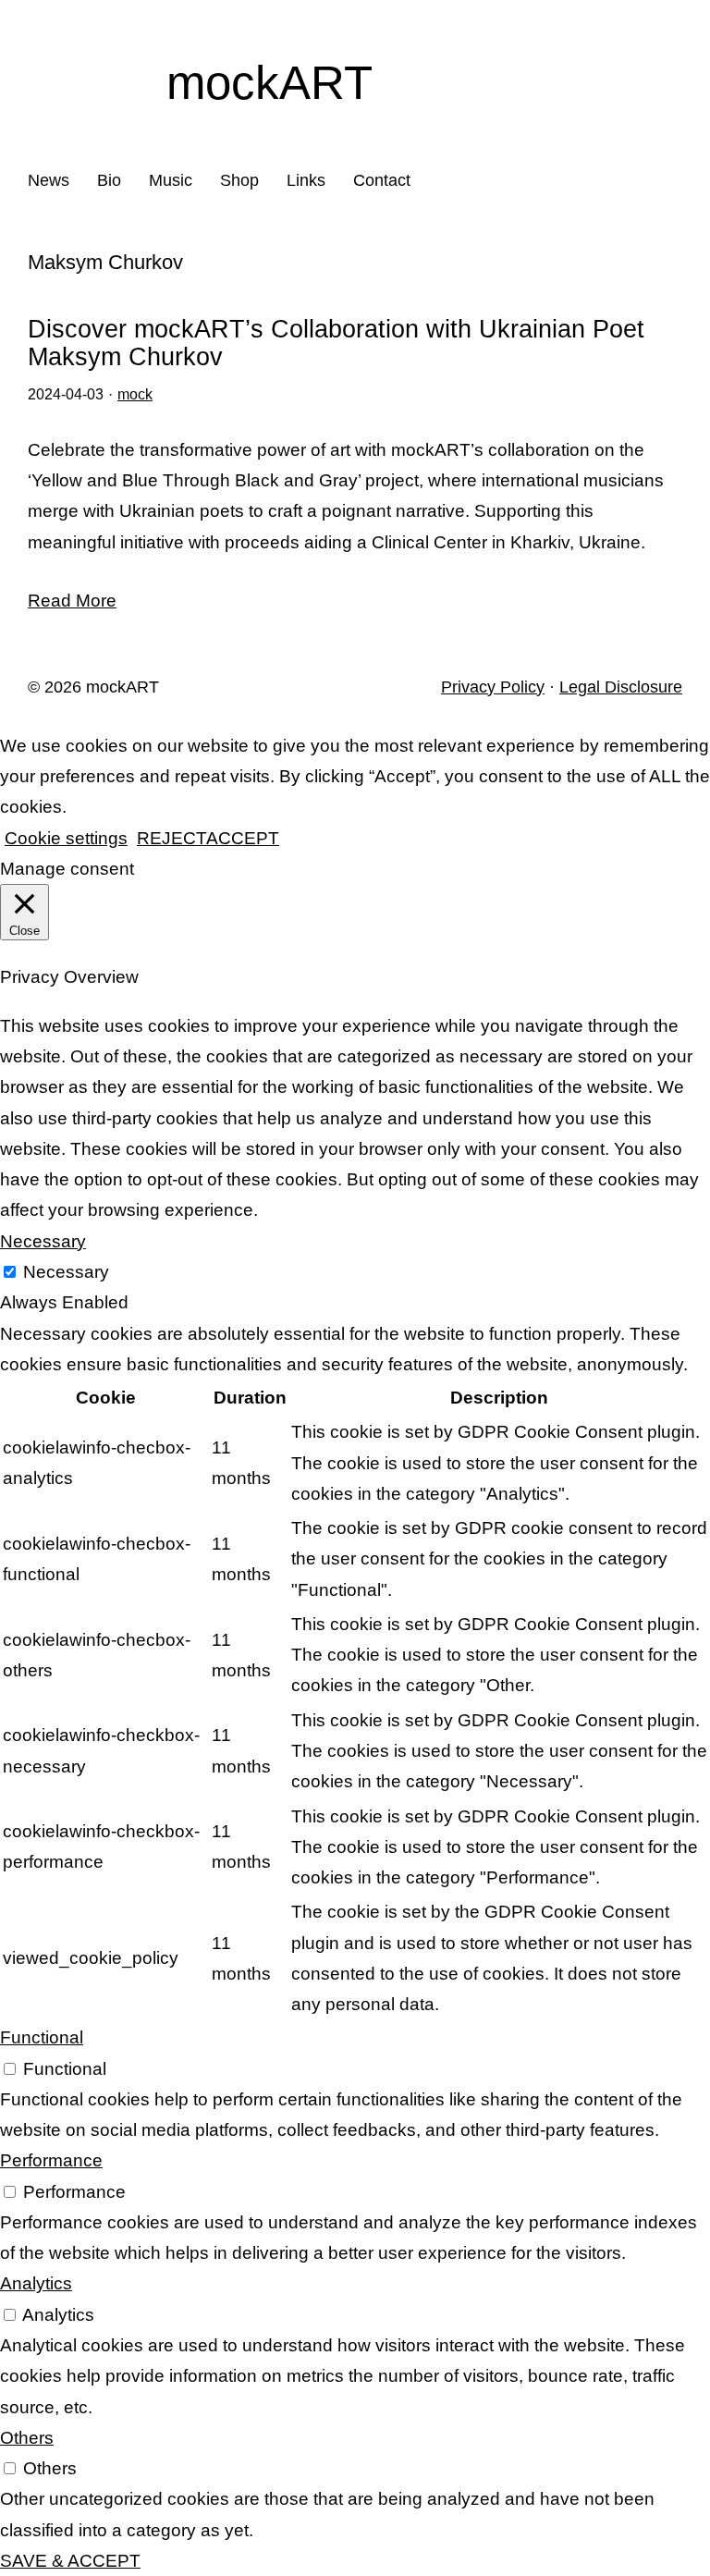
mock (135, 394)
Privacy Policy (493, 687)
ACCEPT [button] (243, 838)
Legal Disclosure (621, 687)
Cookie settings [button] (66, 838)
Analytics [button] (36, 2283)
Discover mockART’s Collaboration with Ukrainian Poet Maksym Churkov (336, 343)
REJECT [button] (171, 838)
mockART (269, 83)
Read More (72, 601)
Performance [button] (51, 2160)
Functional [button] (42, 2037)
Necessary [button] (43, 1241)
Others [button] (27, 2438)
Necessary (66, 1272)
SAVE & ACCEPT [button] (70, 2561)
